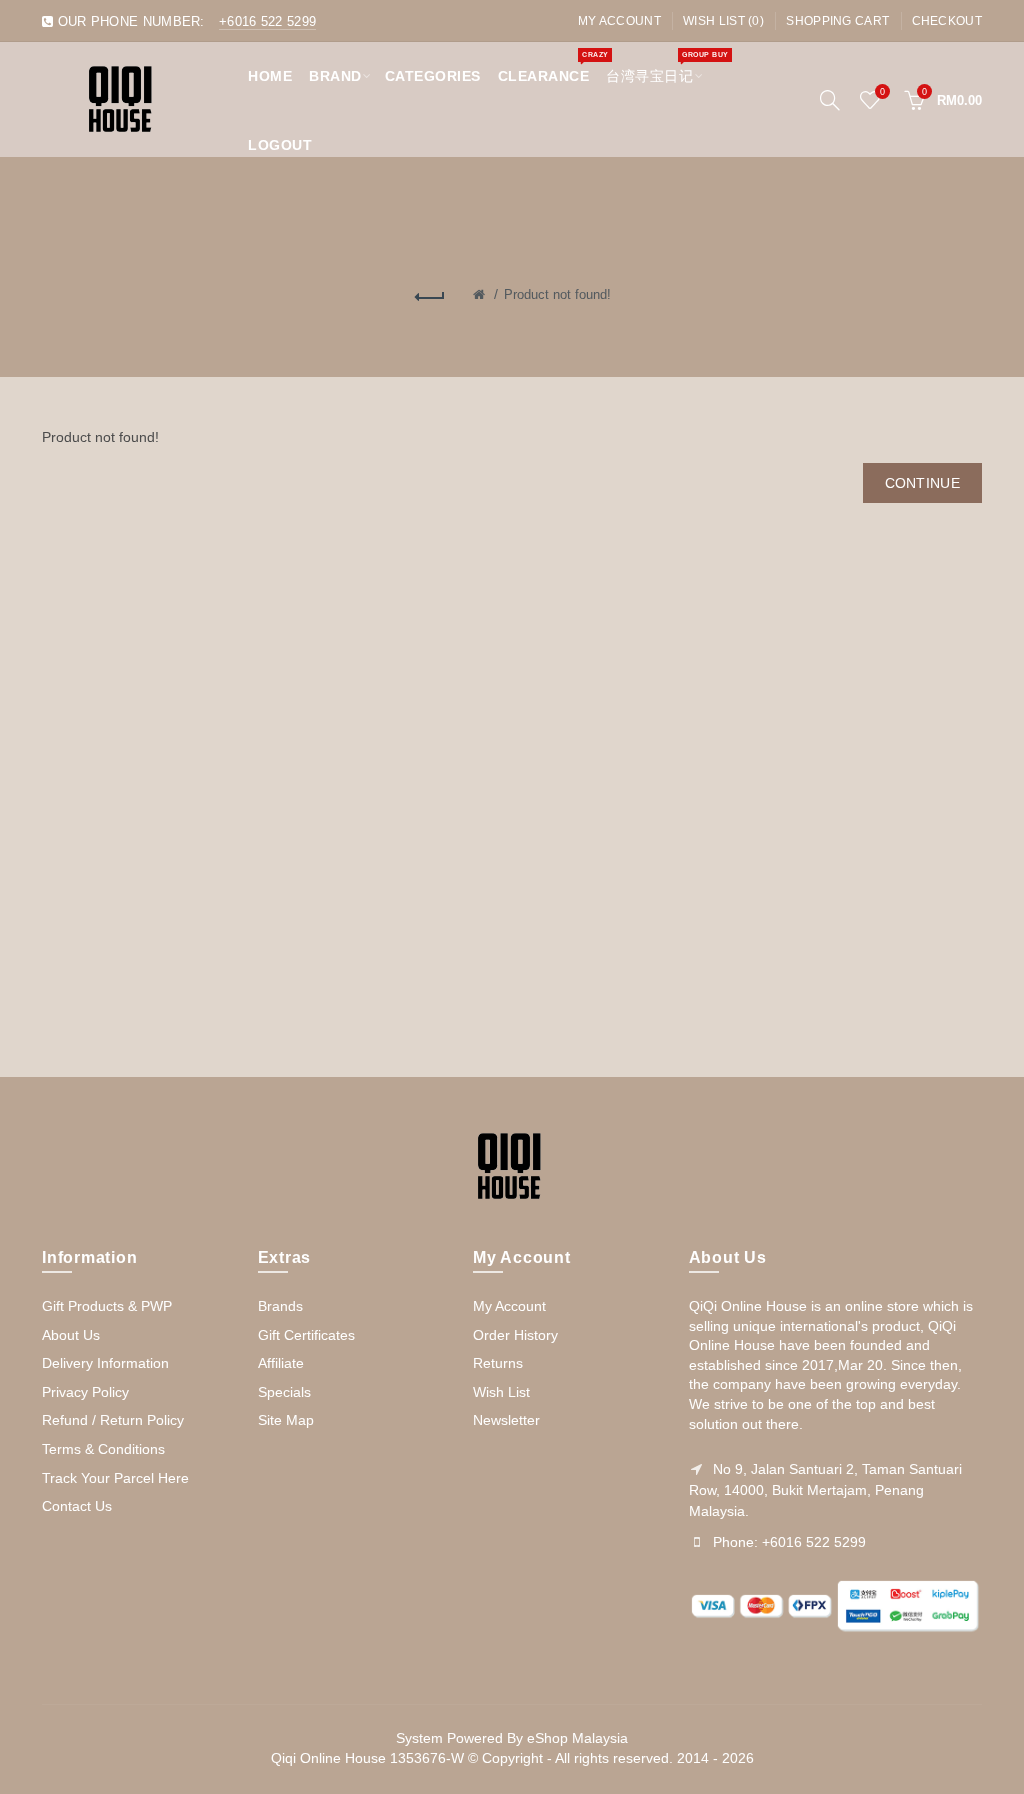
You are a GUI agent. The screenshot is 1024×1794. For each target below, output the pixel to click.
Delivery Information (105, 1363)
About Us (71, 1335)
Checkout (947, 21)
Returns (498, 1363)
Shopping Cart (837, 21)
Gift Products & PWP (107, 1306)
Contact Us (77, 1506)
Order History (515, 1335)
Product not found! (557, 294)
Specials (284, 1392)
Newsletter (506, 1420)
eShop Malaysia (577, 1738)
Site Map (286, 1420)
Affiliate (281, 1363)
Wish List (501, 1392)
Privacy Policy (85, 1392)
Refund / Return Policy (113, 1420)
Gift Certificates (306, 1335)
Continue (922, 483)
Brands (280, 1306)
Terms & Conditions (103, 1449)
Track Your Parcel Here (115, 1478)
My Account (619, 21)
